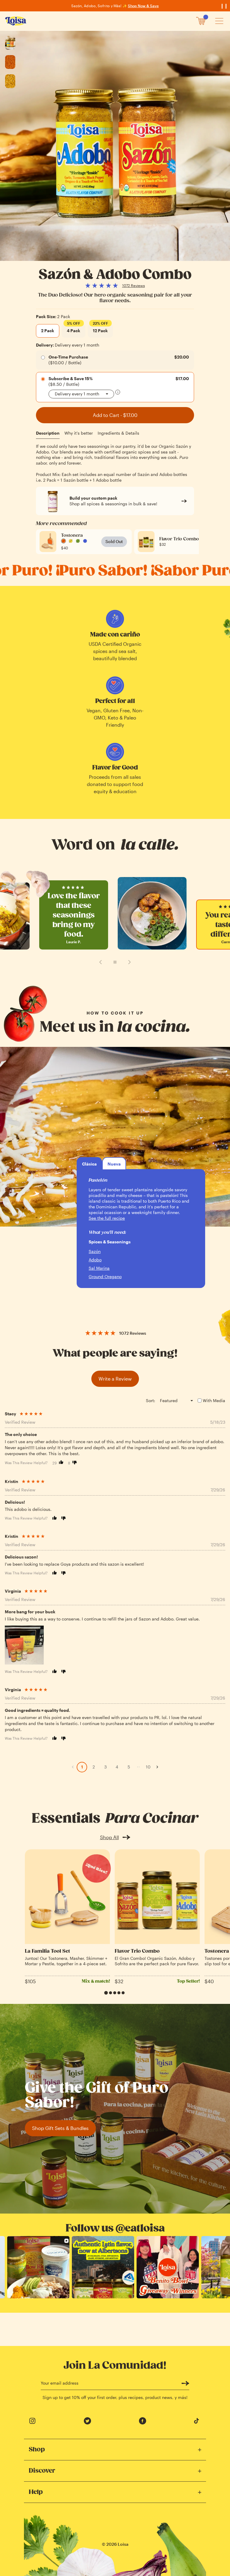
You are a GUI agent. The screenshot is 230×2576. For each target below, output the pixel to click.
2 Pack (48, 331)
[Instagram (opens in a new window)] (32, 2421)
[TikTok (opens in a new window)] (198, 2421)
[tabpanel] (115, 463)
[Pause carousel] (115, 962)
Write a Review (115, 1379)
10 (148, 1767)
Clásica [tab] (89, 1164)
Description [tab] (48, 433)
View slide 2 (111, 1993)
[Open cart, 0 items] (201, 21)
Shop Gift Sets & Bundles (60, 2128)
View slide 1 (106, 1993)
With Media (214, 1400)
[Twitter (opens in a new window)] (87, 2421)
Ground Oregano (105, 1276)
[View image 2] (10, 62)
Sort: (150, 1400)
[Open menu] (219, 21)
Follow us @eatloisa (115, 2228)
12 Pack (100, 329)
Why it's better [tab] (79, 433)
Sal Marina (99, 1268)
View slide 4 (119, 1993)
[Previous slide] (101, 962)
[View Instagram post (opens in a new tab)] (38, 2267)
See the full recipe (107, 1218)
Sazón (95, 1251)
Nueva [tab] (114, 1164)
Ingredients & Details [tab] (118, 433)
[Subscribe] (185, 2383)
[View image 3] (10, 81)
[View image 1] (10, 43)
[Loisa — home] (16, 21)
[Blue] (85, 541)
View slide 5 (123, 1993)
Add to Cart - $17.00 (115, 415)
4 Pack (74, 329)
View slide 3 (115, 1993)
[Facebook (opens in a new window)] (143, 2421)
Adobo (95, 1260)
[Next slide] (129, 962)
